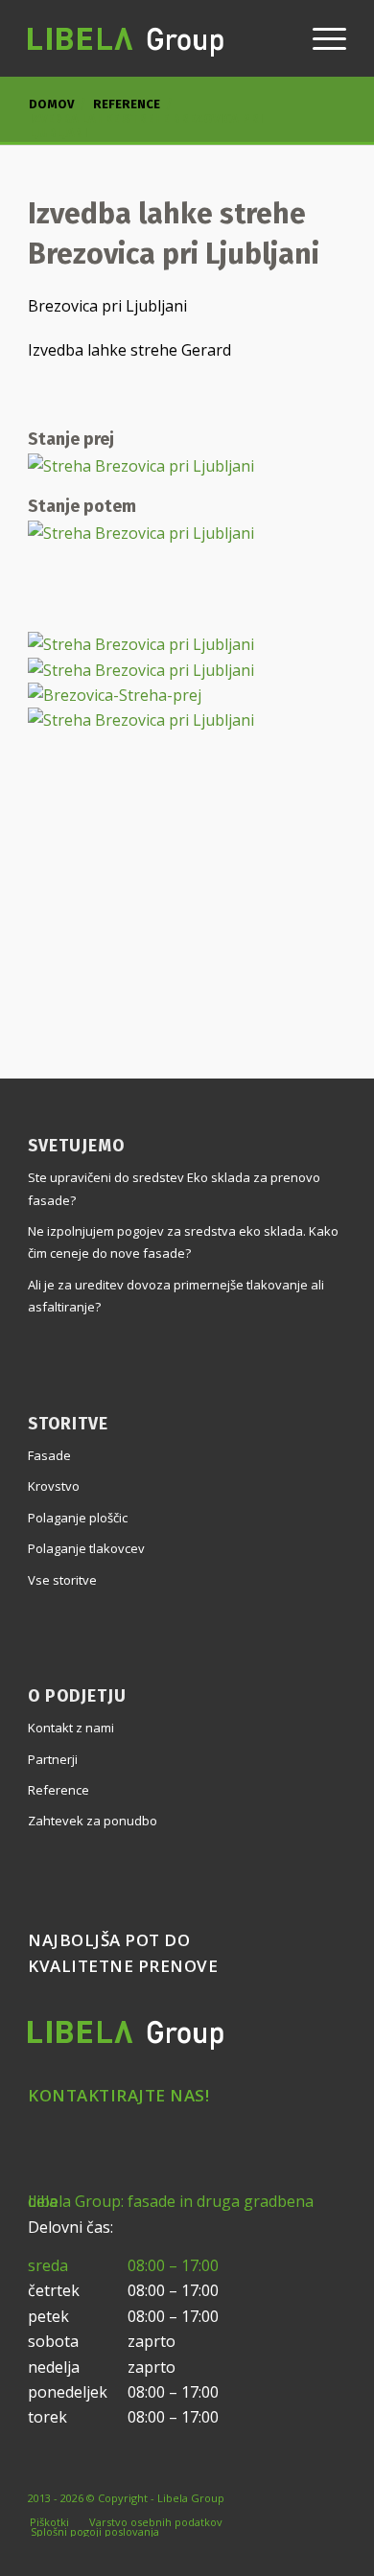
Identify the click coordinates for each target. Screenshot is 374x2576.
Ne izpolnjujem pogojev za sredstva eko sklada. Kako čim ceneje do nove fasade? (183, 1242)
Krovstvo (54, 1486)
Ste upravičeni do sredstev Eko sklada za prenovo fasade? (174, 1188)
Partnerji (53, 1759)
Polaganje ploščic (78, 1518)
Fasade (49, 1455)
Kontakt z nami (71, 1728)
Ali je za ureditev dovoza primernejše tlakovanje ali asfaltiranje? (176, 1296)
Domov (51, 104)
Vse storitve (62, 1580)
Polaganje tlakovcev (86, 1548)
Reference (127, 104)
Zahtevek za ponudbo (93, 1821)
